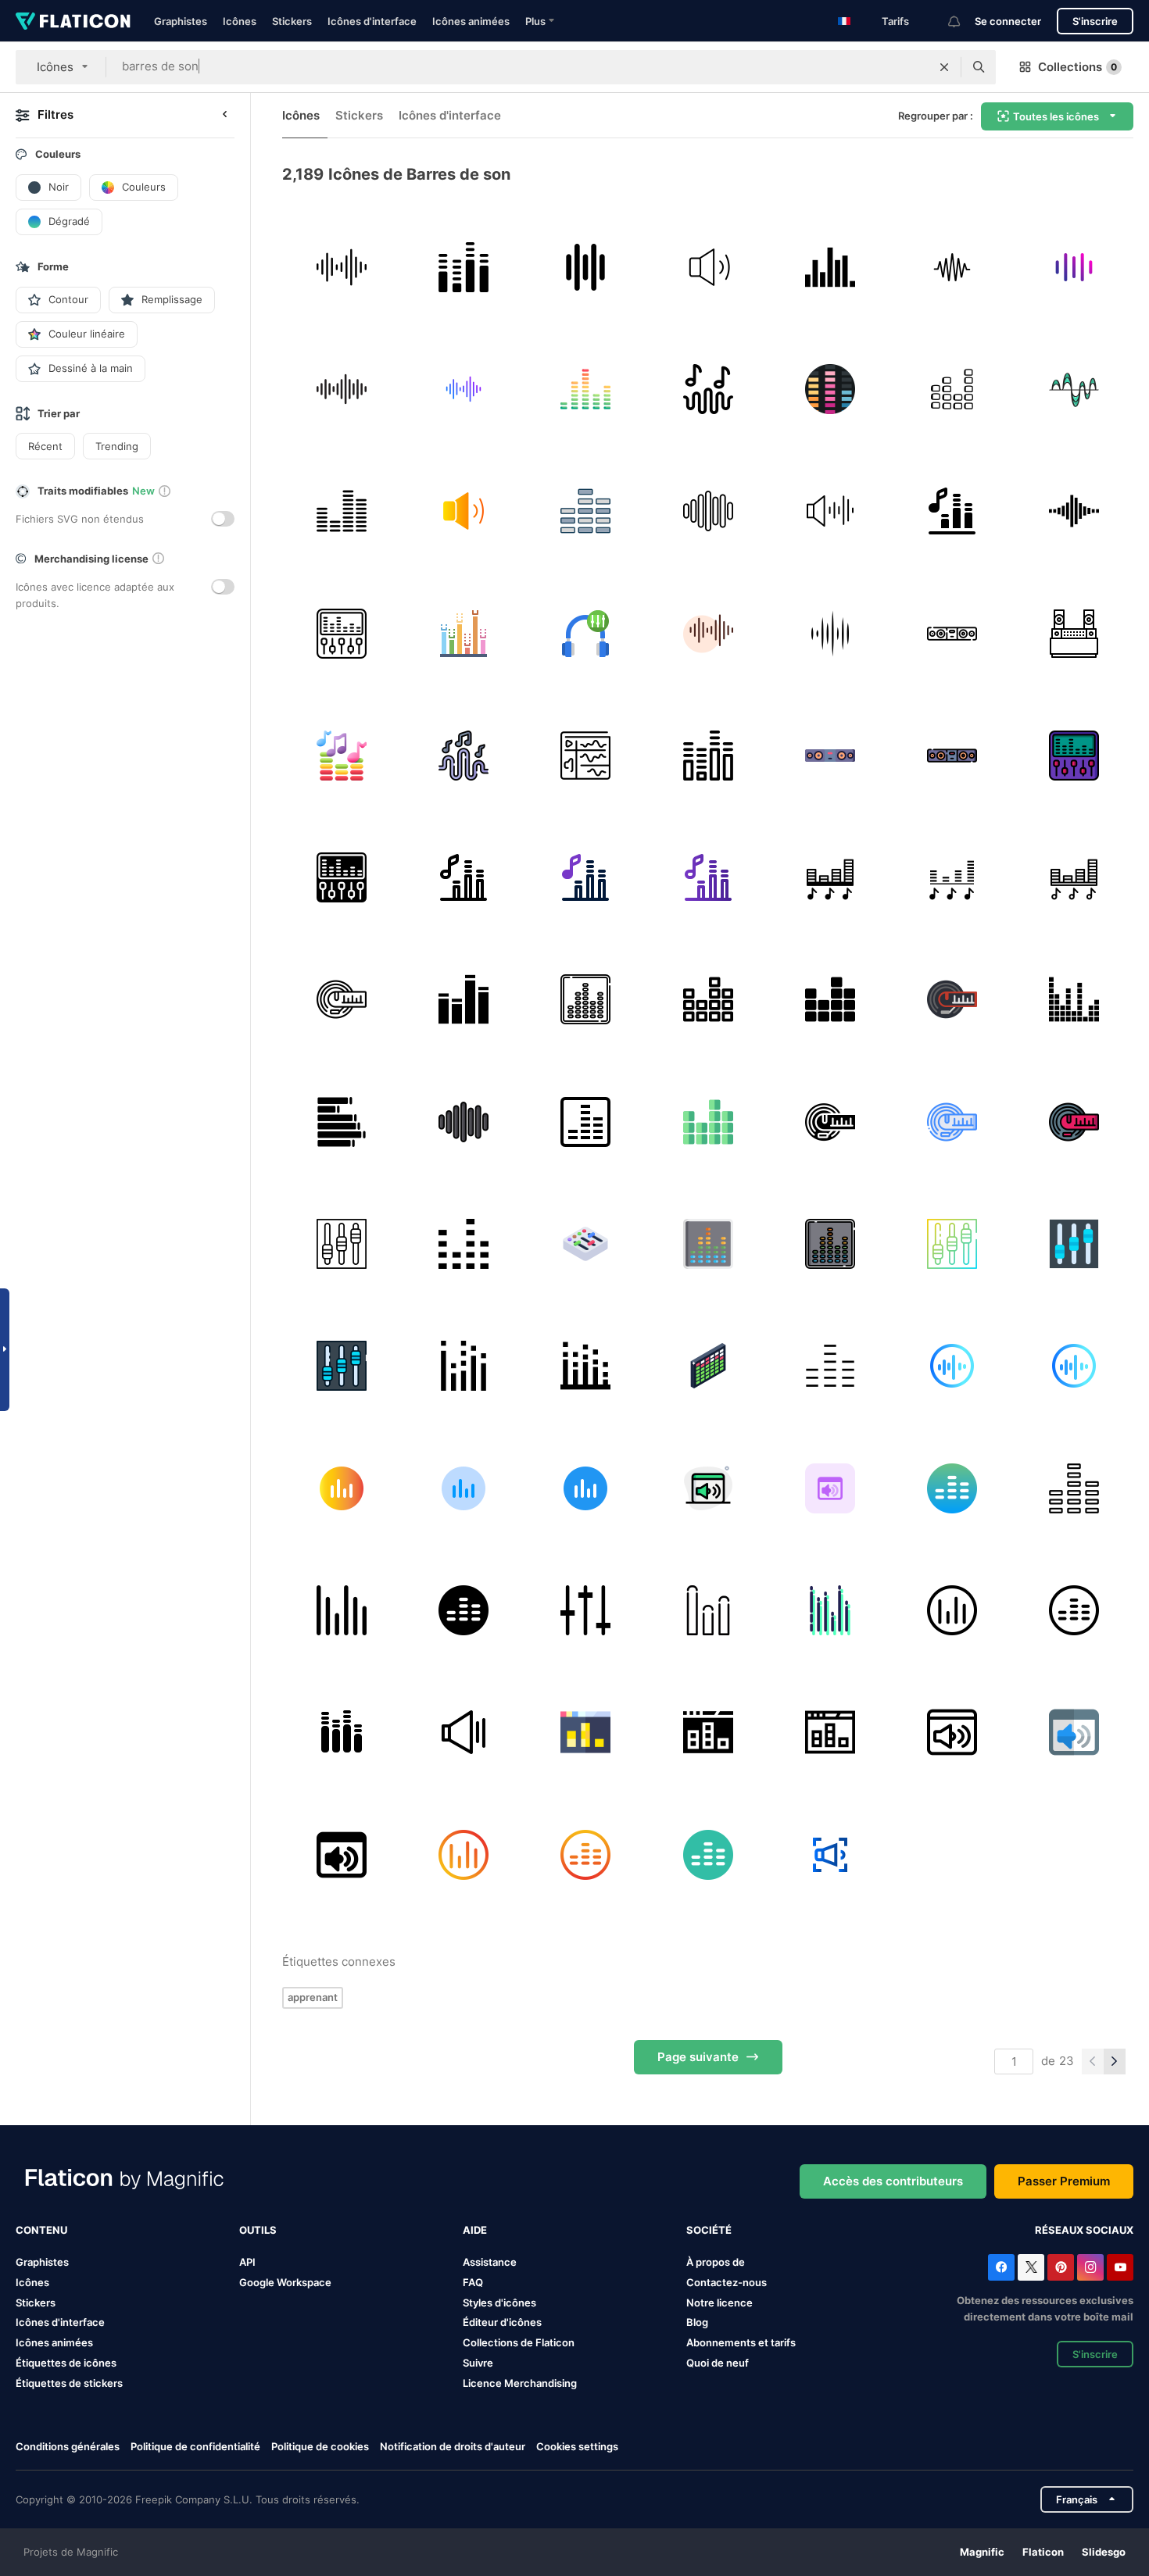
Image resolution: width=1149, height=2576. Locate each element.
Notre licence (719, 2303)
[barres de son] (463, 267)
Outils (258, 2230)
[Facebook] (1001, 2267)
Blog (697, 2322)
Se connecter (1008, 21)
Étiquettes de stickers (69, 2383)
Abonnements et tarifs (741, 2342)
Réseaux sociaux (1084, 2230)
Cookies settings (577, 2447)
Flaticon (1043, 2552)
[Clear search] (944, 67)
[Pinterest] (1061, 2267)
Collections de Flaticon (519, 2342)
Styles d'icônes (499, 2303)
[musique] (1074, 267)
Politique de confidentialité (195, 2446)
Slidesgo (1104, 2552)
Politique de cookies (320, 2446)
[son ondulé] (952, 267)
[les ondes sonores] (341, 267)
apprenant (313, 1997)
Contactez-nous (727, 2282)
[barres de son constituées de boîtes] (1074, 1000)
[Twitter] (1031, 2267)
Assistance (490, 2262)
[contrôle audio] (708, 267)
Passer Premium (1064, 2181)
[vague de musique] (708, 389)
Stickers (292, 21)
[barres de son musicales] (708, 1610)
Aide (475, 2230)
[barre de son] (708, 511)
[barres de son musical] (463, 1000)
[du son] (830, 511)
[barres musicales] (586, 511)
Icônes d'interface (372, 21)
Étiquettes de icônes (66, 2363)
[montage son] (586, 755)
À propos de (716, 2262)
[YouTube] (1120, 2267)
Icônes (240, 21)
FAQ (473, 2282)
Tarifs (895, 21)
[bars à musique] (463, 633)
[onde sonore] (1074, 389)
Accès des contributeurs (893, 2181)
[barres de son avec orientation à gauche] (341, 1122)
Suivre (478, 2363)
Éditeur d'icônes (502, 2322)
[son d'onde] (586, 267)
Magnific (982, 2552)
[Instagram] (1090, 2267)
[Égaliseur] (586, 389)
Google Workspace (285, 2282)
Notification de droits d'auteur (453, 2446)
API (247, 2262)
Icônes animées (471, 21)
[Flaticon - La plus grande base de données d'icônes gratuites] (73, 21)
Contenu (41, 2230)
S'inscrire (1095, 21)
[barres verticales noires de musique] (830, 267)
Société (709, 2230)
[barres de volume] (952, 389)
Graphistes (181, 21)
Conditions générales (68, 2446)
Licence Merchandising (520, 2383)
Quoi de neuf (718, 2363)
